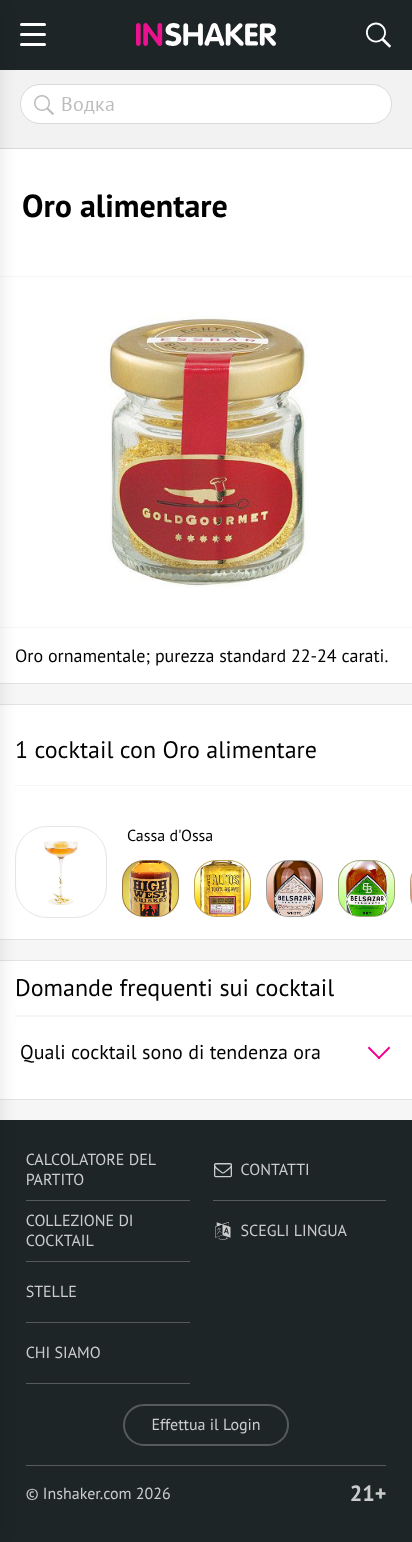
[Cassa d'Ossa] (61, 872)
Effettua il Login (205, 1425)
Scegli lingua (294, 1231)
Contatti (275, 1170)
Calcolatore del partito (91, 1170)
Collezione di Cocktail (80, 1231)
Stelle (51, 1292)
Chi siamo (63, 1353)
